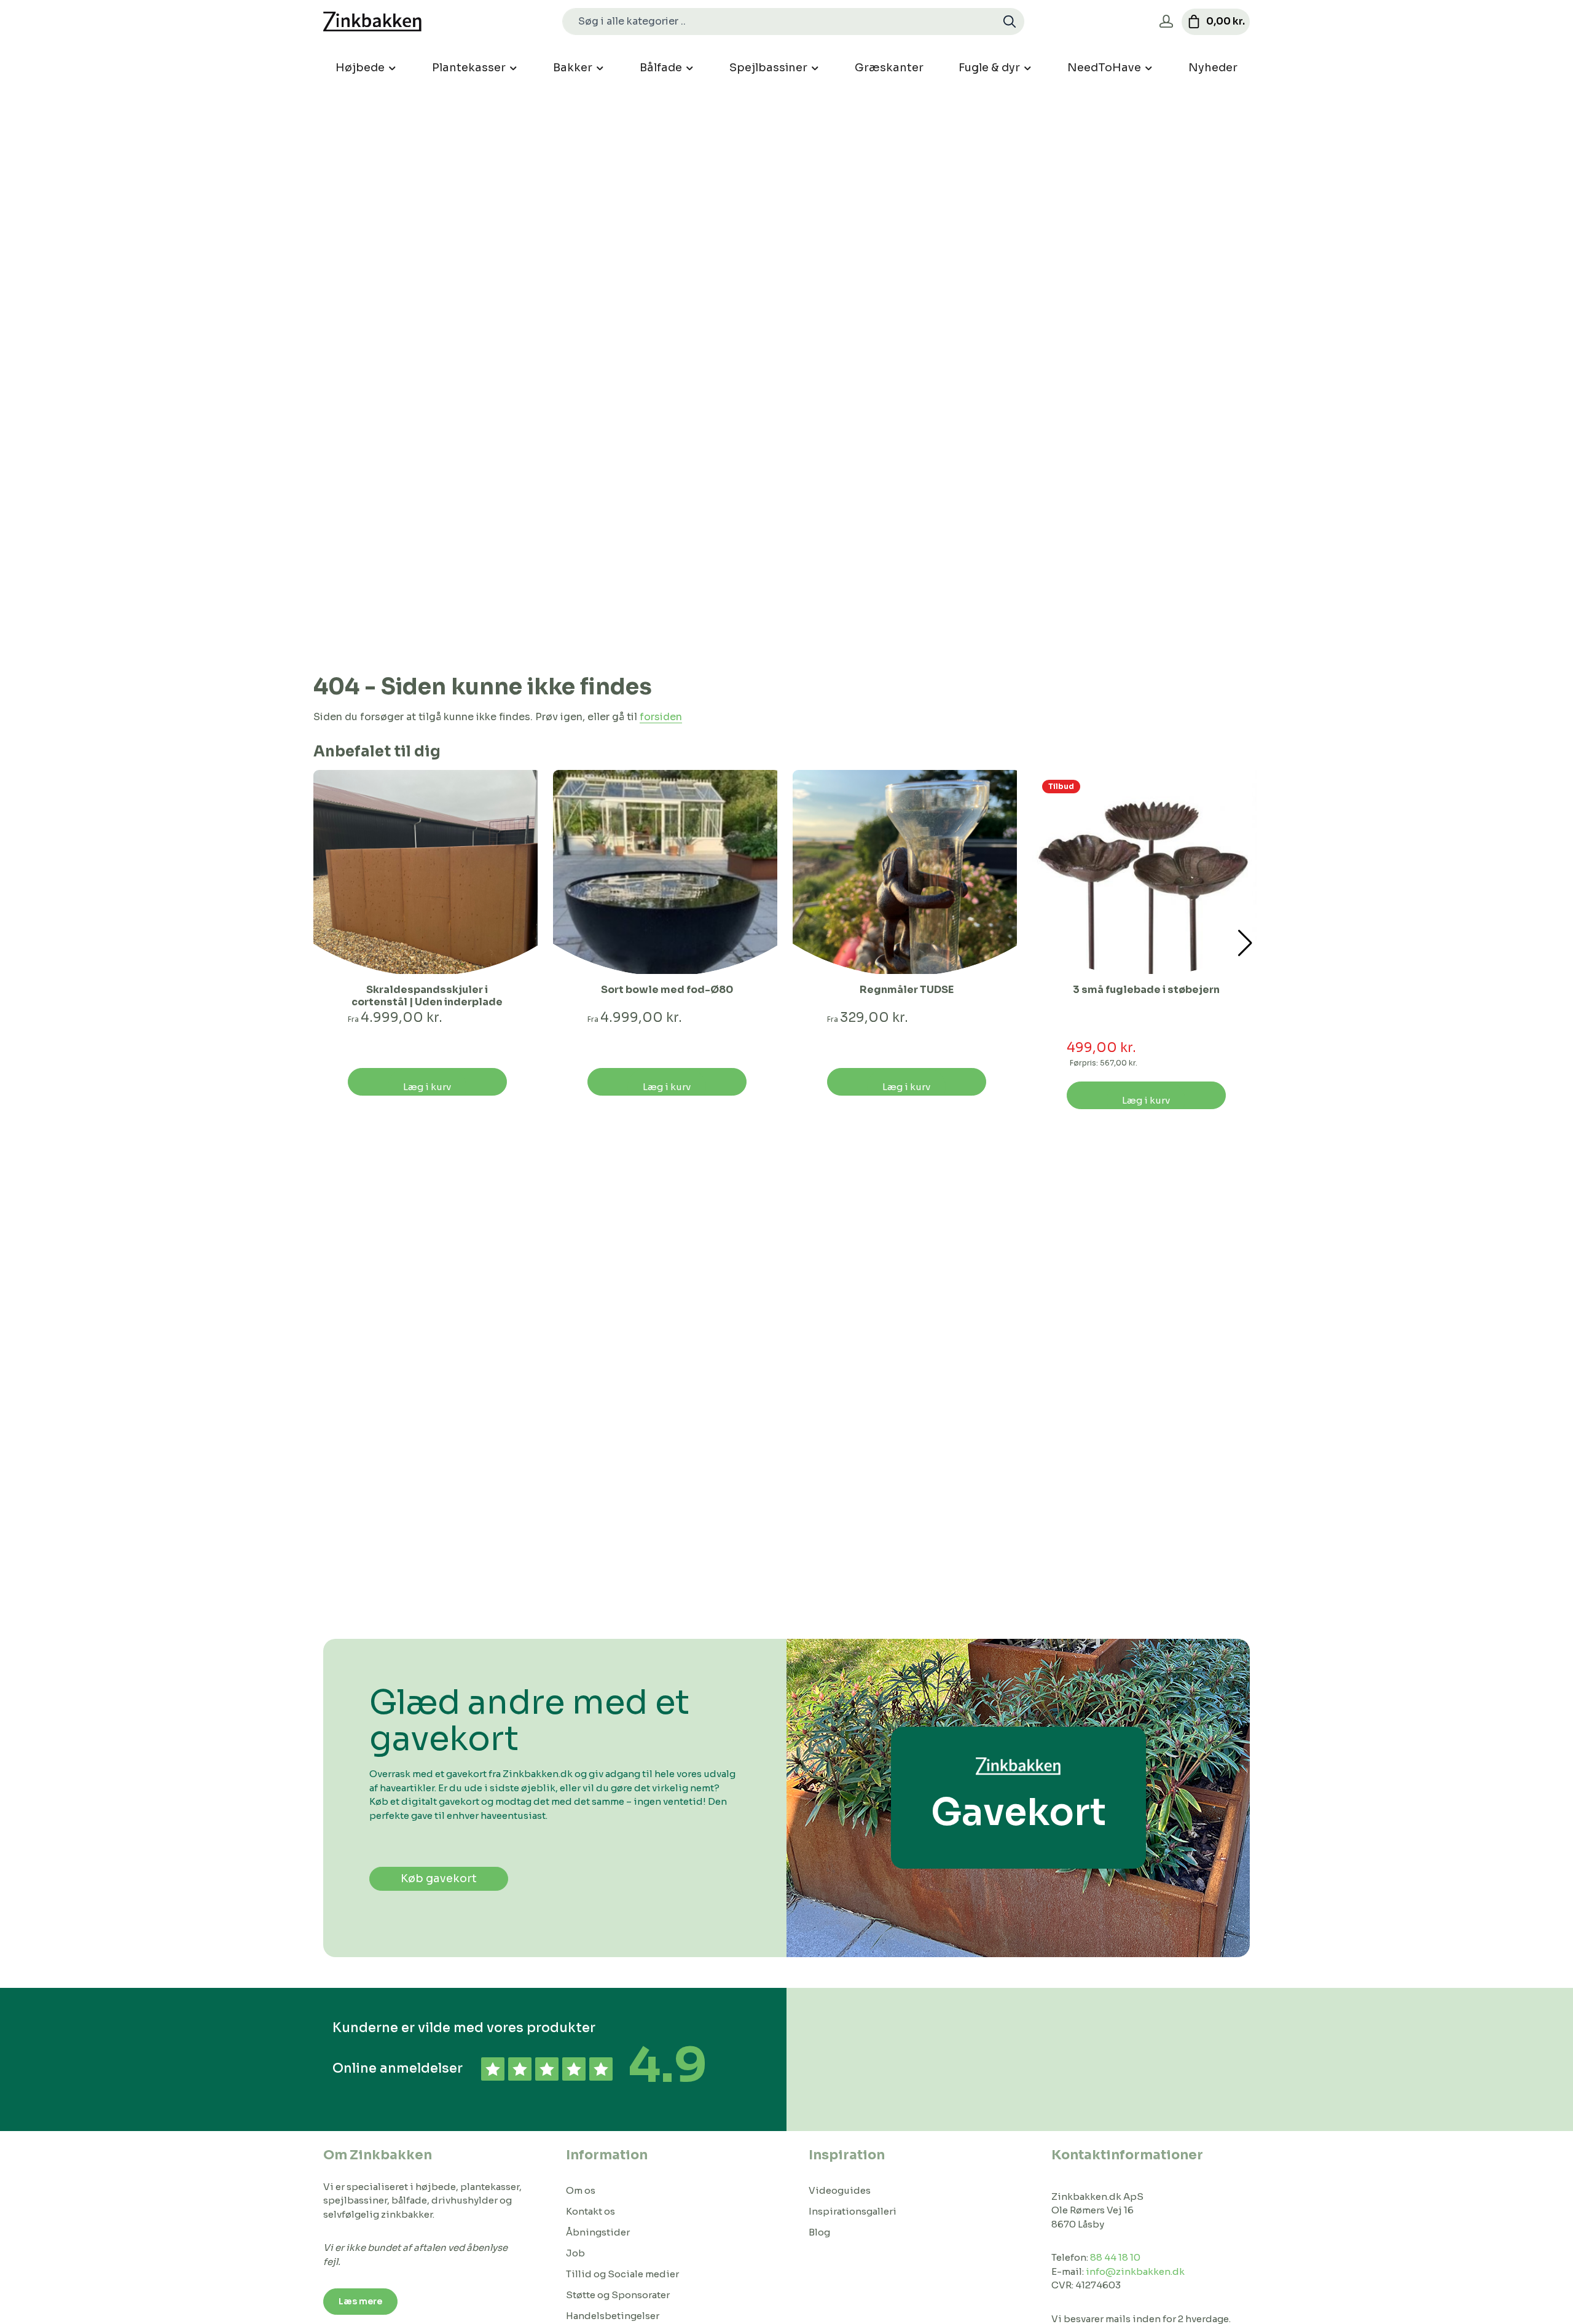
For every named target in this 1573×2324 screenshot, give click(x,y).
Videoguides (840, 2190)
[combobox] (779, 22)
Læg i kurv (427, 1087)
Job (575, 2253)
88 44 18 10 (1115, 2257)
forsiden (661, 717)
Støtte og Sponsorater (618, 2295)
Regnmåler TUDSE (907, 990)
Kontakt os (590, 2211)
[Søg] (1010, 22)
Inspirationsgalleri (853, 2211)
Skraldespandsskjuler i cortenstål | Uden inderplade (427, 996)
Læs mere (360, 2301)
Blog (819, 2232)
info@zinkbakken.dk (1135, 2271)
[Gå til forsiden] (372, 22)
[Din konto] (1166, 22)
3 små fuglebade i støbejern (1146, 990)
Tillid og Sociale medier (622, 2274)
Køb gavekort (439, 1878)
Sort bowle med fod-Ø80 (667, 990)
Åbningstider (598, 2232)
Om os (581, 2190)
